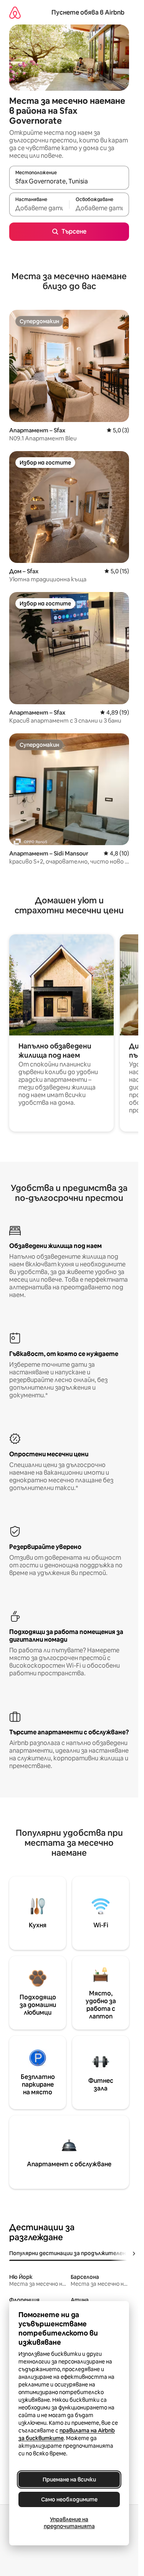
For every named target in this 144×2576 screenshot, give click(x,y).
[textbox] (39, 208)
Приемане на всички (69, 2480)
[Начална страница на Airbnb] (15, 12)
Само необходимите (69, 2499)
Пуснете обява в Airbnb (88, 12)
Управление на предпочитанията (69, 2523)
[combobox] (69, 181)
